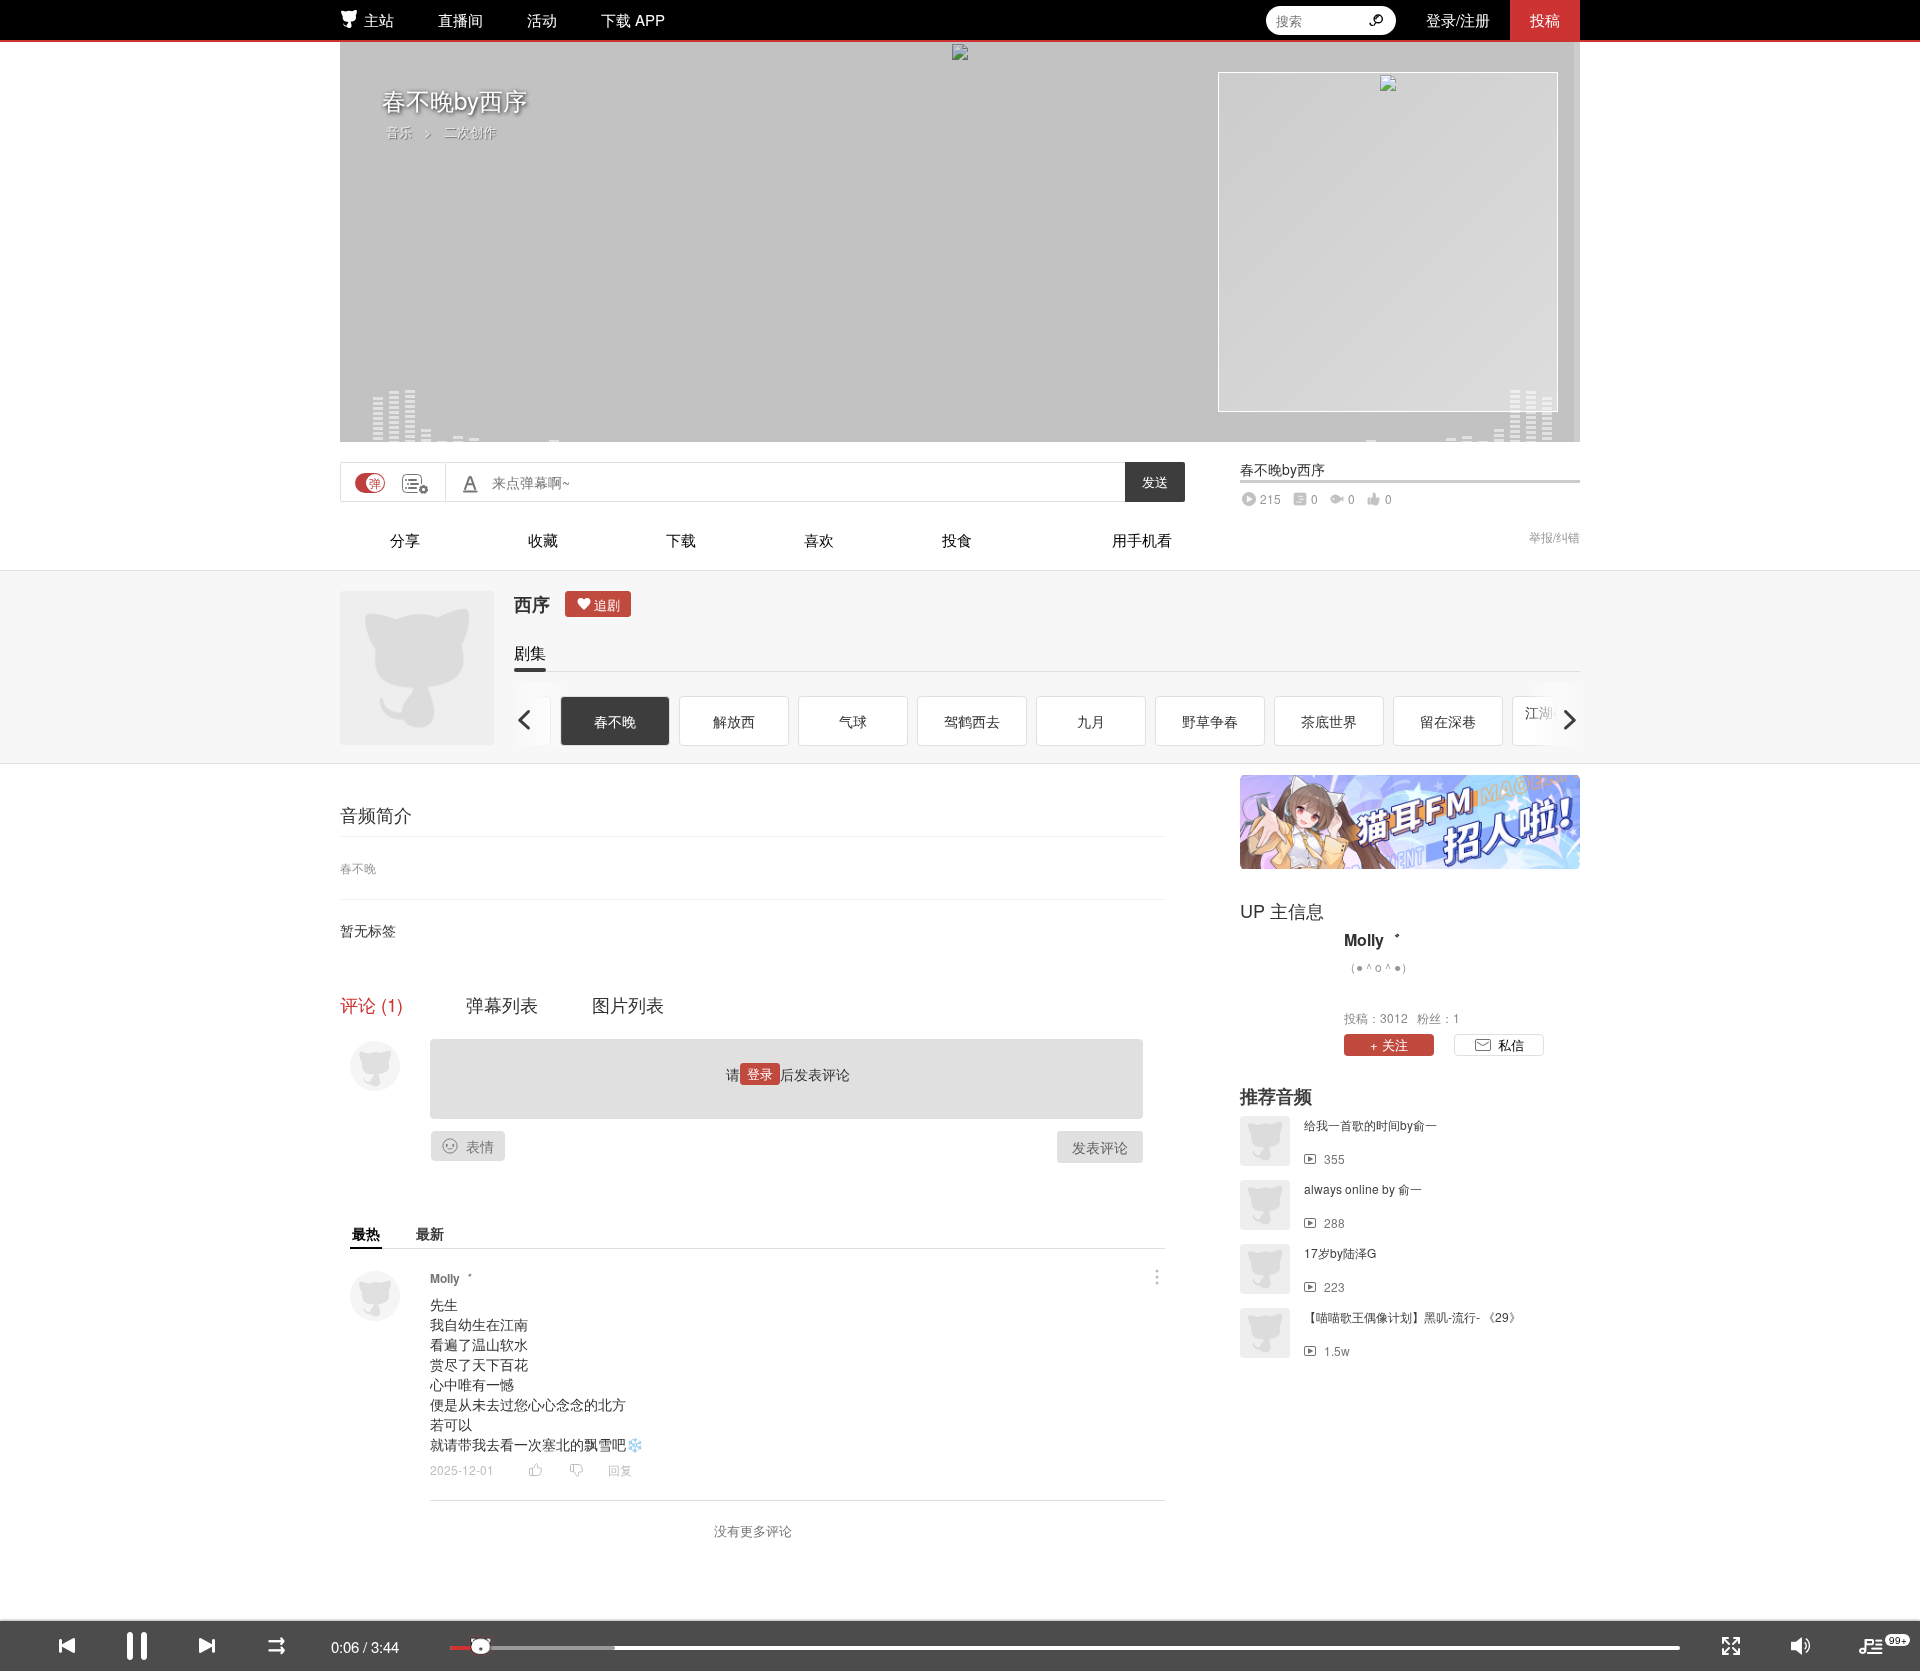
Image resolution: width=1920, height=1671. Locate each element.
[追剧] (598, 604)
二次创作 (470, 131)
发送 (1155, 481)
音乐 (399, 131)
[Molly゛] (1287, 977)
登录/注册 (1458, 19)
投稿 (1545, 19)
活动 (542, 19)
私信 (1511, 1044)
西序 (532, 604)
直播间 (460, 19)
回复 (620, 1469)
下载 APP (633, 19)
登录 (760, 1073)
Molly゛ (451, 1278)
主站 (379, 19)
